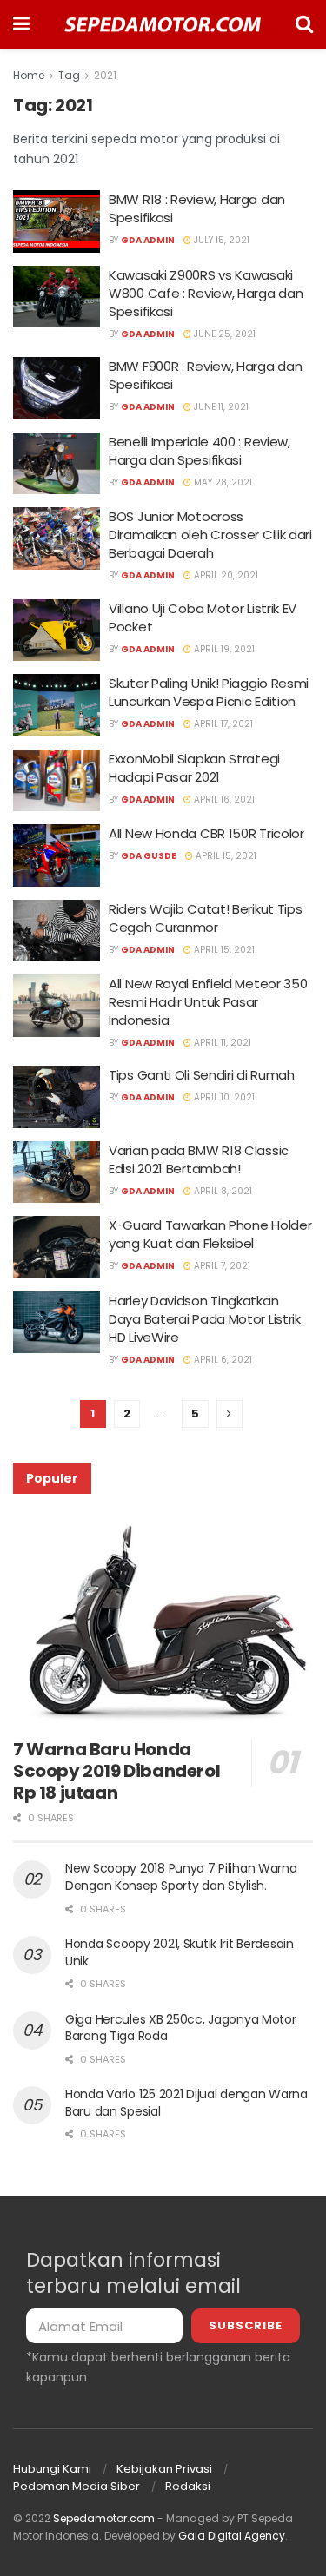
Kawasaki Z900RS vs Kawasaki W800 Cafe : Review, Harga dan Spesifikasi (206, 293)
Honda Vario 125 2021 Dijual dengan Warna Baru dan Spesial (186, 2103)
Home (29, 75)
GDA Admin (148, 240)
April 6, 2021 (222, 1360)
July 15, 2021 (220, 240)
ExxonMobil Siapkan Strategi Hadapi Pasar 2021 (194, 768)
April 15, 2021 (225, 856)
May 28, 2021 (222, 482)
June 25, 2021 (223, 334)
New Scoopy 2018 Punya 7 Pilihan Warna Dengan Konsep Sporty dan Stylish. (181, 1877)
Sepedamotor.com (104, 2518)
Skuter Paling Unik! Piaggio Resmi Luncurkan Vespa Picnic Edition (209, 692)
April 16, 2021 (223, 799)
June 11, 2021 (220, 407)
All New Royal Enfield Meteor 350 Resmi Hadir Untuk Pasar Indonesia (208, 1002)
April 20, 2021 (225, 575)
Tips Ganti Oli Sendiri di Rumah (202, 1075)
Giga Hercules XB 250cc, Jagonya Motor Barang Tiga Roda (181, 2028)
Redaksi (188, 2486)
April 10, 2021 (223, 1097)
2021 (105, 75)
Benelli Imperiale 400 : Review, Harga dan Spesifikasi (200, 451)
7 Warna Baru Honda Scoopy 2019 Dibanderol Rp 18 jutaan (116, 1771)
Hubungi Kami (52, 2469)
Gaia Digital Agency (232, 2536)
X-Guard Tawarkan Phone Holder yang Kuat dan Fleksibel (210, 1234)
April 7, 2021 (221, 1266)
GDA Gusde (149, 856)
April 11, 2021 (221, 1043)
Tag (69, 75)
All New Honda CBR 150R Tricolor (206, 833)
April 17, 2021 (222, 724)
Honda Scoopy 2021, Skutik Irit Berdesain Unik (180, 1952)
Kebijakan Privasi (164, 2469)
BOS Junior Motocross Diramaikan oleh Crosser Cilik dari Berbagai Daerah (210, 535)
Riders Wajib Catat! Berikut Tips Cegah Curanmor (205, 918)
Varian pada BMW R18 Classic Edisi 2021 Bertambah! (199, 1159)
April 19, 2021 (223, 649)
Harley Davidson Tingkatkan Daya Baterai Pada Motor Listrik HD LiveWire (205, 1319)
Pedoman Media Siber (77, 2486)
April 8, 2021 (222, 1191)
